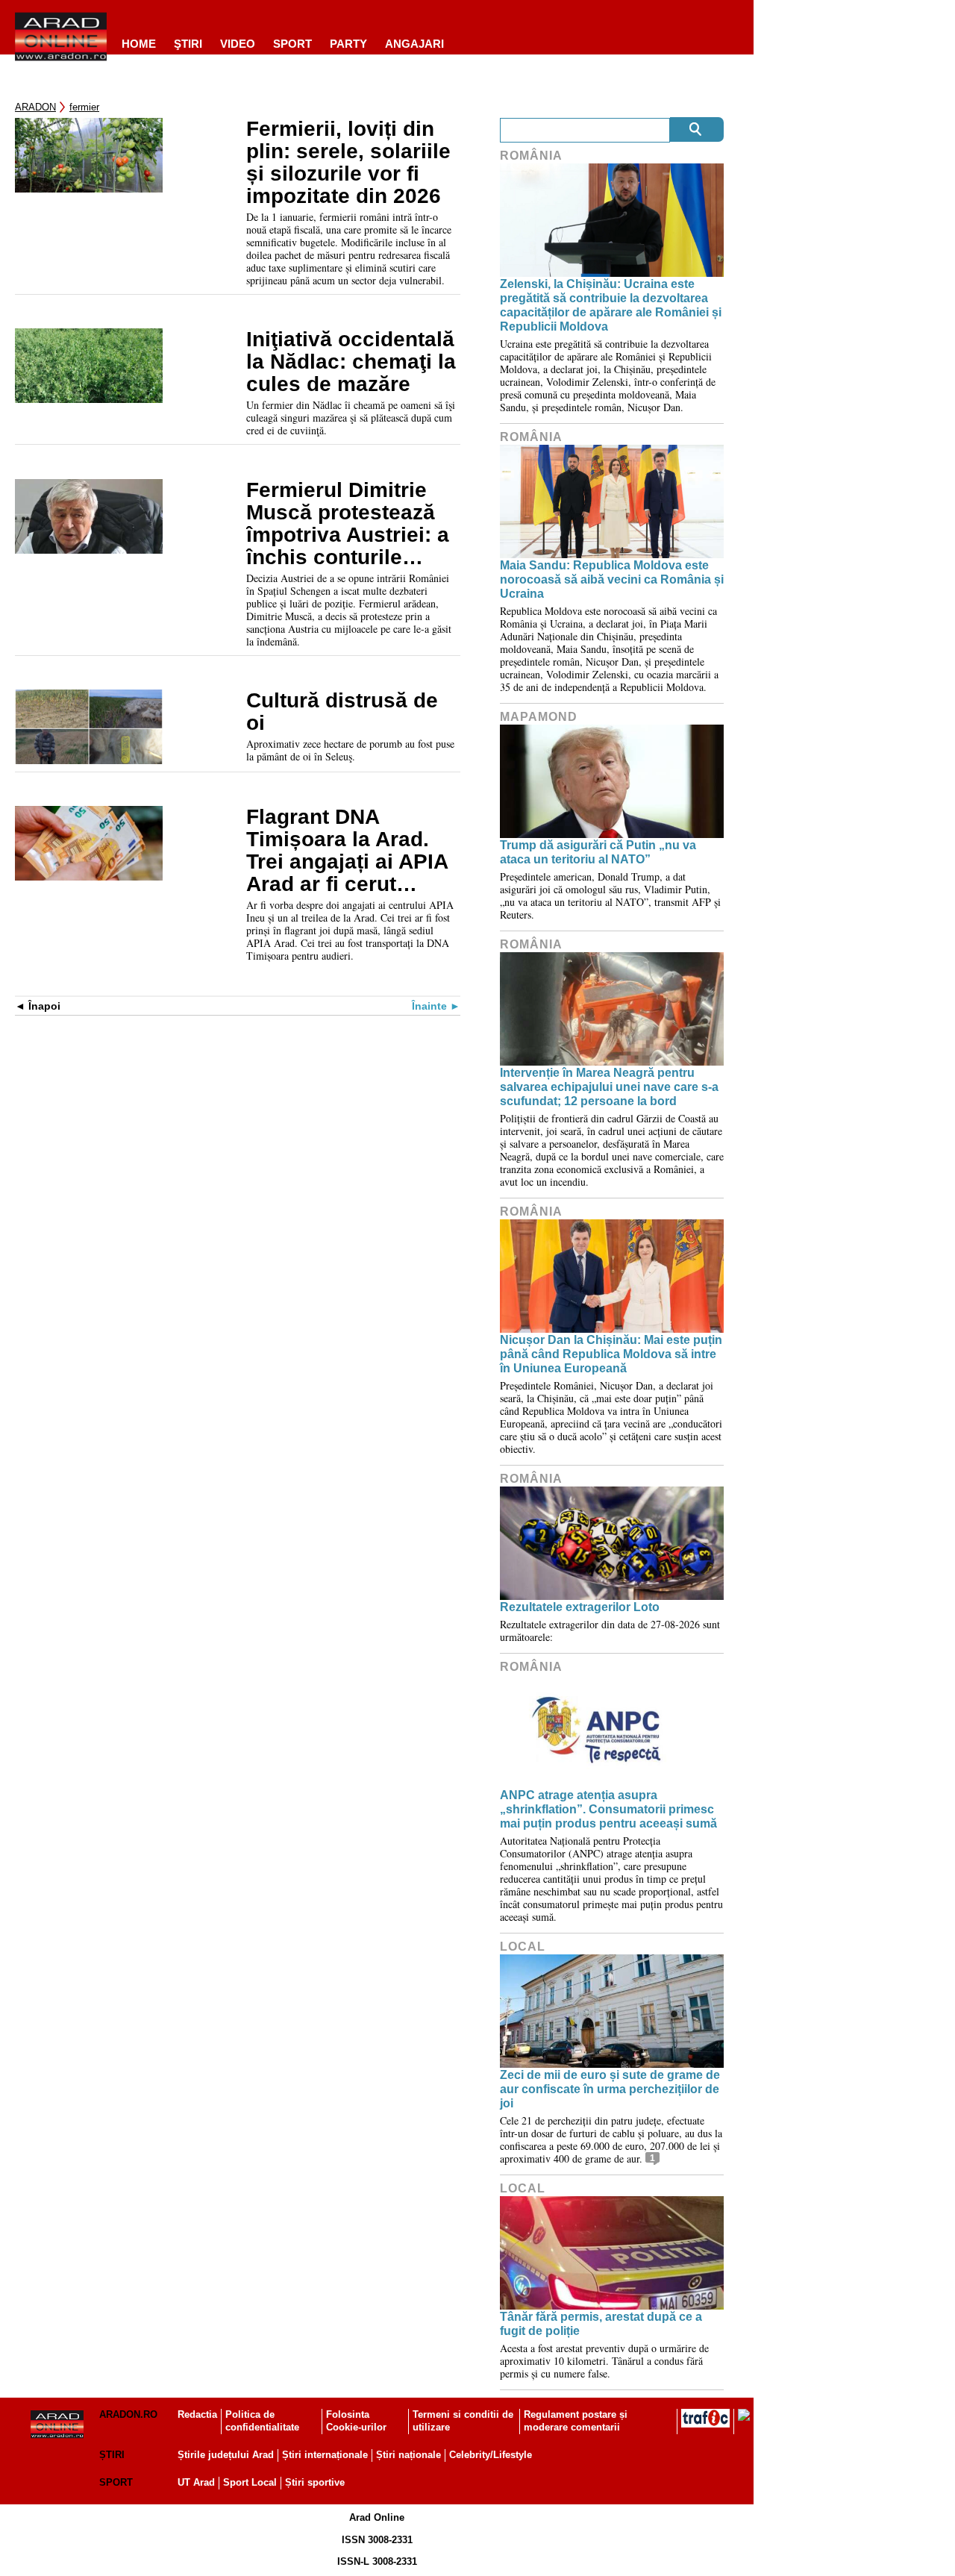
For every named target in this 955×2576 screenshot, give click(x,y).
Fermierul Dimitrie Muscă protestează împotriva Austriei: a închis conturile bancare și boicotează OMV (348, 524)
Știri (112, 2455)
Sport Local (250, 2482)
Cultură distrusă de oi (342, 712)
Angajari (414, 44)
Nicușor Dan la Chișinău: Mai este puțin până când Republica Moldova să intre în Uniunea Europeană (611, 1354)
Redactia (197, 2414)
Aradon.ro (128, 2414)
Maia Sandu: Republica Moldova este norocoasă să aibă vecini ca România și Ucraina (612, 579)
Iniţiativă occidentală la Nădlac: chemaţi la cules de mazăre (351, 362)
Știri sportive (315, 2482)
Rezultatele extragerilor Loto (580, 1607)
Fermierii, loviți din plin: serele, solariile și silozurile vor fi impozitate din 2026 (348, 163)
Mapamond (539, 717)
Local (523, 1947)
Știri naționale (408, 2455)
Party (348, 44)
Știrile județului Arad (226, 2455)
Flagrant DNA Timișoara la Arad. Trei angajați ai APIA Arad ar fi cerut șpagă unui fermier (347, 851)
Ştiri (188, 44)
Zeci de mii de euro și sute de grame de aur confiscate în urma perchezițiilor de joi (610, 2089)
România (531, 156)
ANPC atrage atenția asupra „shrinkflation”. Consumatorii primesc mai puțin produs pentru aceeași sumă (608, 1809)
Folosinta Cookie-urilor (356, 2421)
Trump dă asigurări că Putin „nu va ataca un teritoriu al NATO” (598, 852)
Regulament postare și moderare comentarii (576, 2421)
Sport (292, 44)
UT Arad (196, 2482)
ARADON (35, 107)
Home (139, 44)
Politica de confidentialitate (262, 2421)
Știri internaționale (325, 2455)
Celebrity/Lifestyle (491, 2455)
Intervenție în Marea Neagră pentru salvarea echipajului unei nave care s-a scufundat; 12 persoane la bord (609, 1087)
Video (238, 44)
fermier (84, 107)
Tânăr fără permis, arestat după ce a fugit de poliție (601, 2324)
